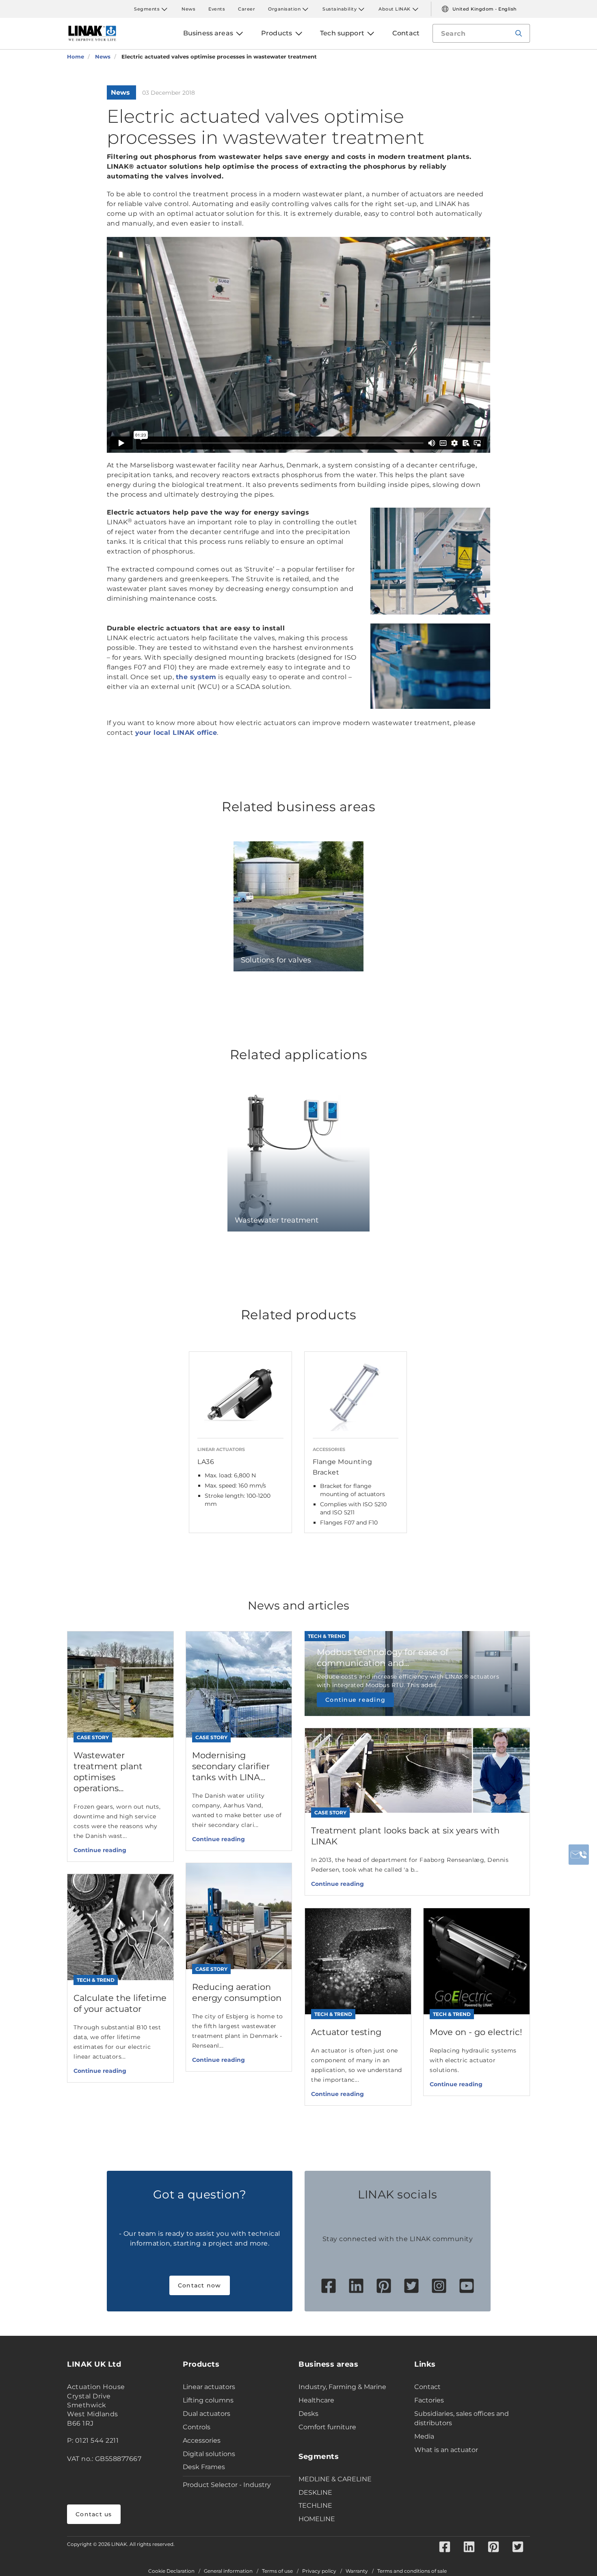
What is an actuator (446, 2450)
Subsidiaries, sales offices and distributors (462, 2418)
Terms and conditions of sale (412, 2571)
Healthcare (316, 2400)
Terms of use (277, 2571)
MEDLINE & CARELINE (335, 2479)
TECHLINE (315, 2505)
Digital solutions (209, 2454)
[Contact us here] (579, 1855)
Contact (427, 2387)
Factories (429, 2400)
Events (217, 9)
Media (424, 2436)
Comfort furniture (327, 2427)
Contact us (94, 2514)
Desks (308, 2414)
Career (247, 9)
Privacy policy (319, 2571)
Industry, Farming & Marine (342, 2387)
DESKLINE (315, 2492)
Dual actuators (207, 2414)
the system (196, 677)
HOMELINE (317, 2519)
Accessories (202, 2440)
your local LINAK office (176, 733)
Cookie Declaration (171, 2571)
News (188, 9)
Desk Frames (204, 2467)
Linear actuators (209, 2387)
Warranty (357, 2571)
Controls (197, 2427)
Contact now (200, 2285)
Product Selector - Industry (227, 2485)
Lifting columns (208, 2400)
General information (228, 2571)
